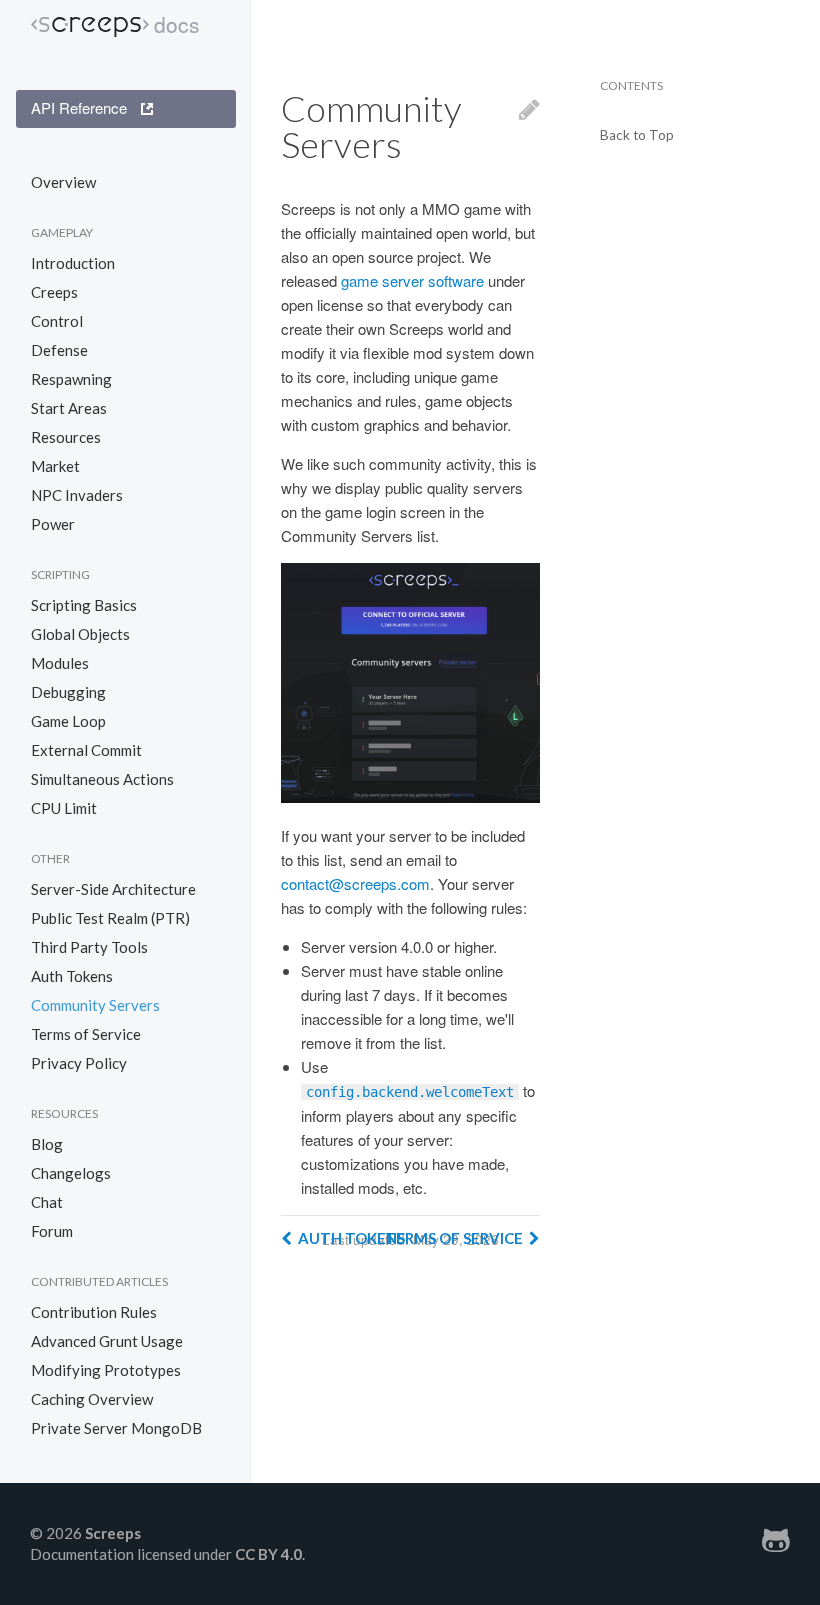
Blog (47, 1144)
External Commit (86, 750)
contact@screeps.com (355, 883)
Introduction (73, 263)
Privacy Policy (79, 1063)
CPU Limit (64, 808)
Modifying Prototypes (106, 1370)
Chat (47, 1202)
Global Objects (80, 634)
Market (55, 466)
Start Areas (69, 408)
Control (57, 321)
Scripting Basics (84, 605)
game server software (412, 280)
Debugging (68, 692)
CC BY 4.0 (268, 1554)
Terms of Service (86, 1034)
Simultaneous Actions (102, 779)
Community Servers (95, 1005)
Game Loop (68, 721)
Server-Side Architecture (113, 889)
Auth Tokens (72, 976)
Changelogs (71, 1173)
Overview (63, 182)
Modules (60, 663)
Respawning (71, 379)
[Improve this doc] (529, 126)
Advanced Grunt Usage (107, 1341)
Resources (66, 437)
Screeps (90, 27)
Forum (52, 1231)
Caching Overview (92, 1399)
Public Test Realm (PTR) (110, 918)
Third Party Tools (89, 947)
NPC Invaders (77, 495)
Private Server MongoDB (116, 1428)
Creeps (54, 292)
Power (53, 524)
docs (177, 24)
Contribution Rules (94, 1312)
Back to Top (637, 136)
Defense (59, 350)
